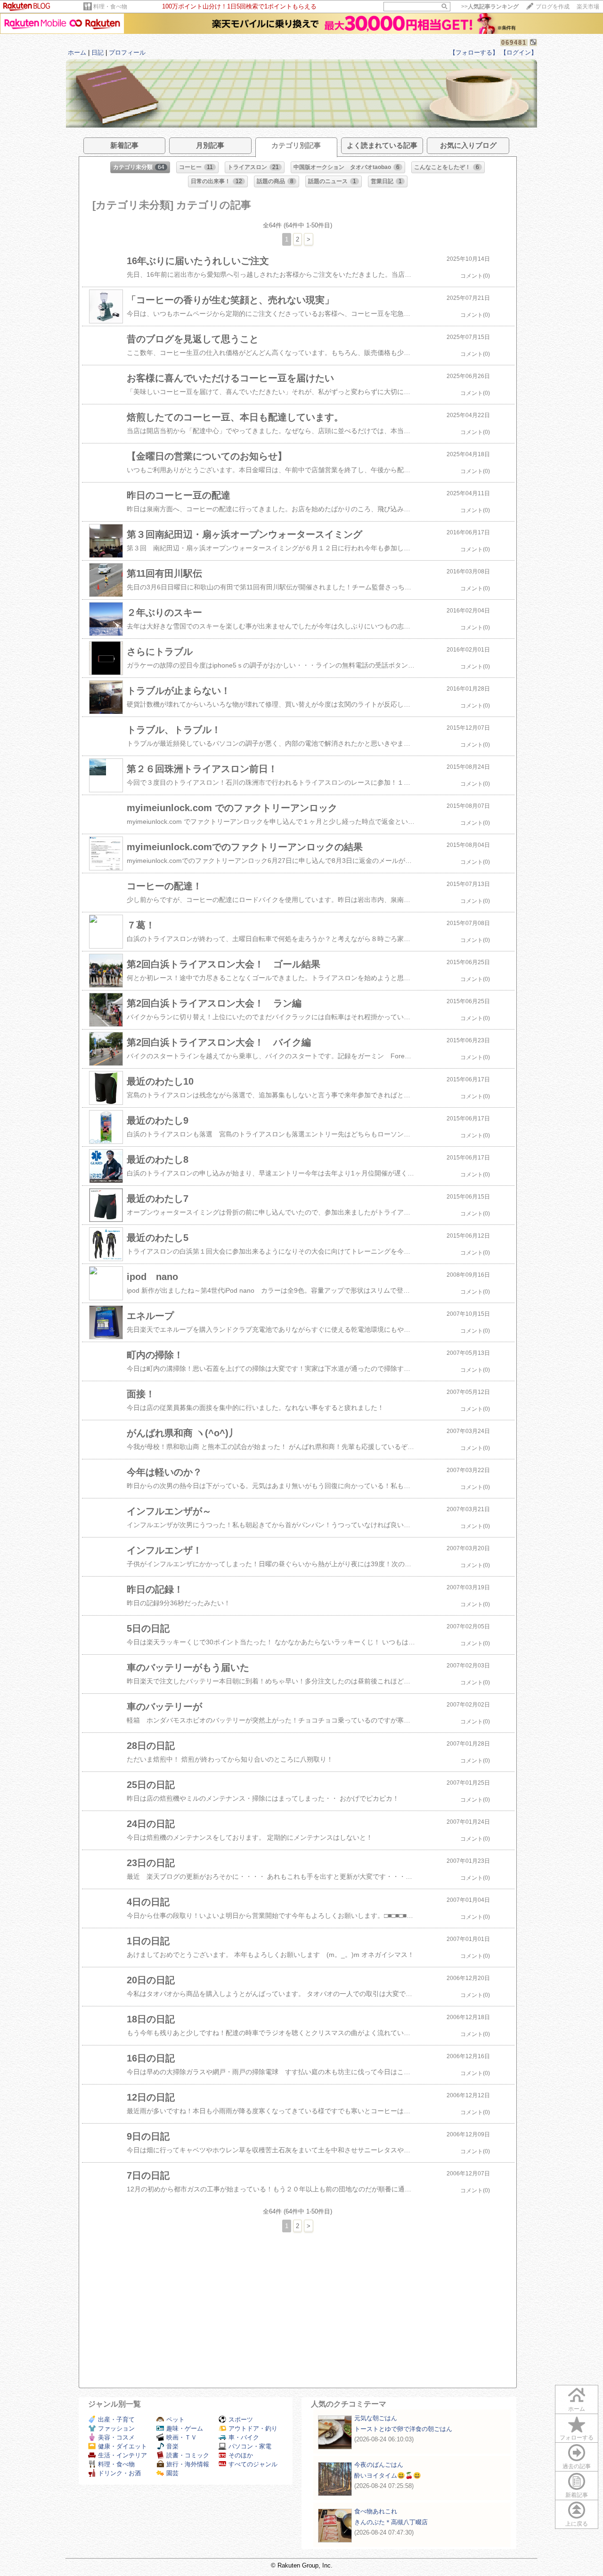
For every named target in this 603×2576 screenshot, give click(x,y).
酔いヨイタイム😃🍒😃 (388, 2475)
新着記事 (577, 2495)
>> (490, 7)
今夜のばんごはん (379, 2465)
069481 (514, 43)
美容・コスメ (116, 2437)
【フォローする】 (474, 52)
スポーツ (241, 2419)
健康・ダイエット (122, 2446)
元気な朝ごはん (376, 2418)
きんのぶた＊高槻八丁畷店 (391, 2522)
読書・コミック (188, 2455)
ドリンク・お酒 (119, 2473)
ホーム (77, 52)
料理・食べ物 (110, 7)
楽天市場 (588, 7)
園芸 (172, 2473)
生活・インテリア (122, 2455)
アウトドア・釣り (253, 2428)
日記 (98, 52)
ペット (175, 2419)
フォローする (577, 2438)
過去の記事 (577, 2466)
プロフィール (127, 52)
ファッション (116, 2428)
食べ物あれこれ (376, 2511)
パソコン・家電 (250, 2446)
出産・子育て (116, 2419)
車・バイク (244, 2437)
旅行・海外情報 (188, 2464)
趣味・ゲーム (185, 2428)
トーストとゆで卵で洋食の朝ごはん (403, 2429)
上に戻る (577, 2524)
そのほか (241, 2455)
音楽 (172, 2446)
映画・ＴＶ (182, 2437)
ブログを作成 (553, 7)
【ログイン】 (519, 52)
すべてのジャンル (253, 2464)
